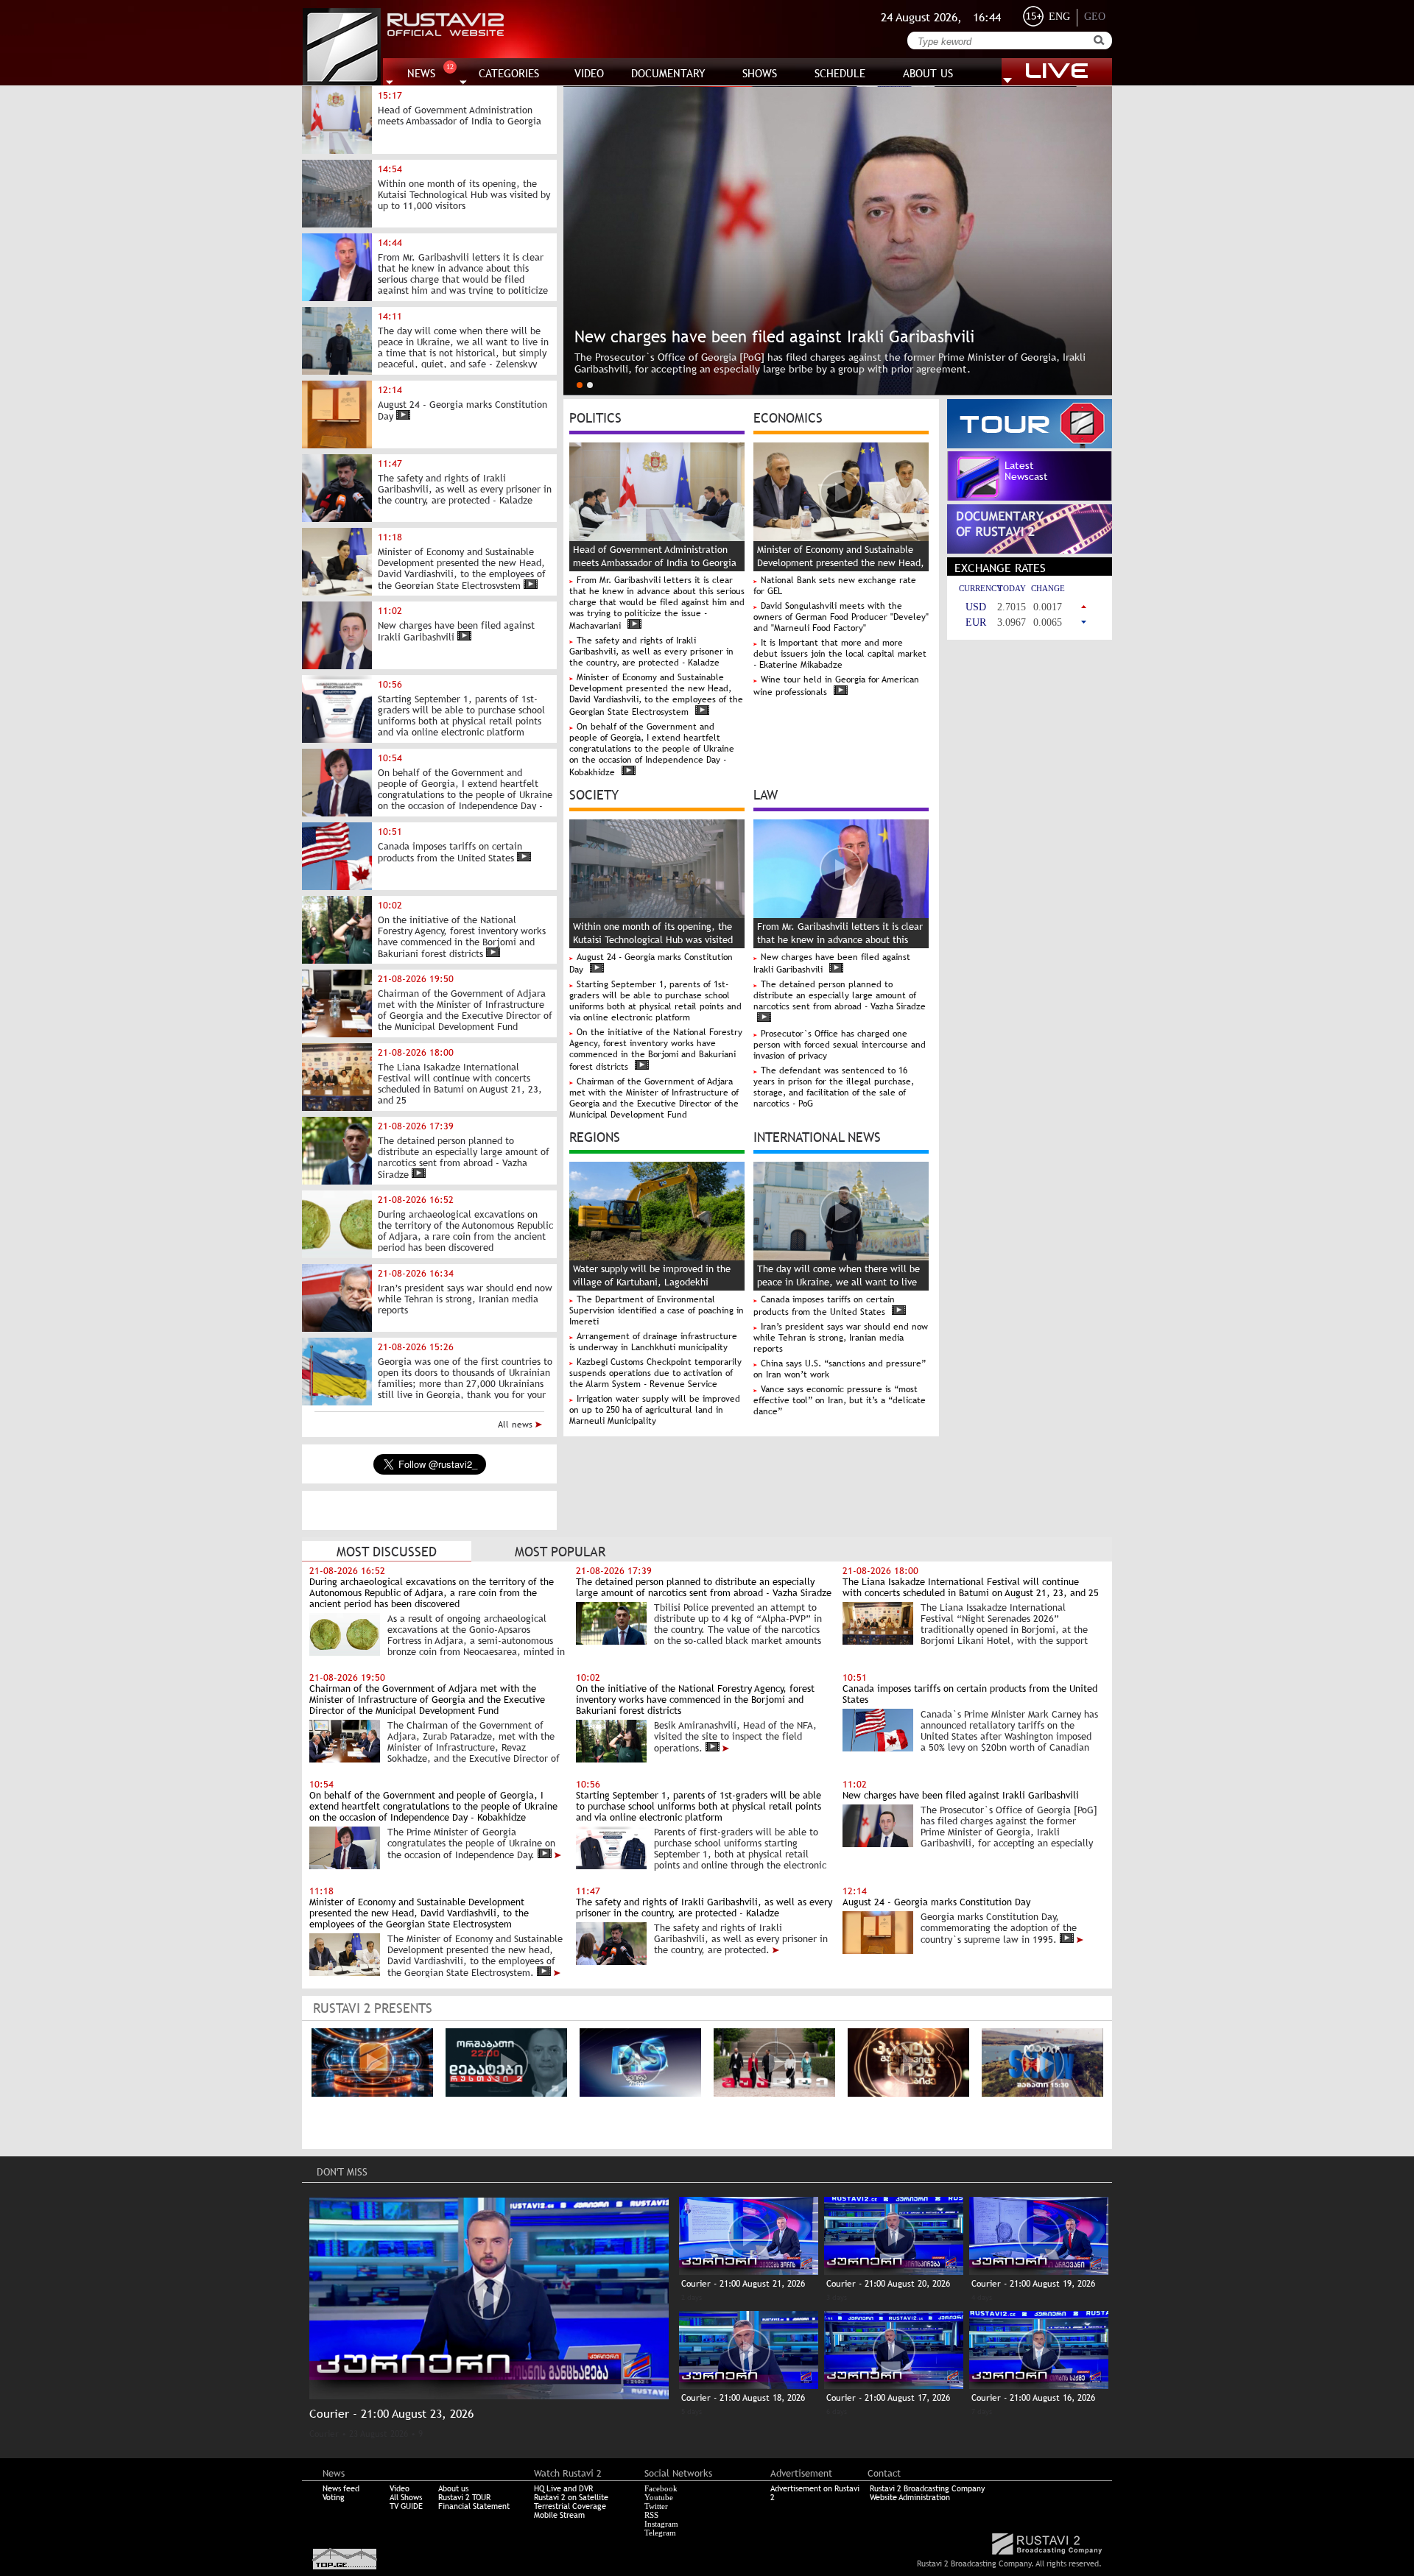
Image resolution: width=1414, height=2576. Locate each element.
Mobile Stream (559, 2515)
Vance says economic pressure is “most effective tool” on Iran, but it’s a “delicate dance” (840, 1400)
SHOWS (760, 73)
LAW (766, 794)
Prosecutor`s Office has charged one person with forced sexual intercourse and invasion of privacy (840, 1045)
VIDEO (589, 73)
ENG (1059, 17)
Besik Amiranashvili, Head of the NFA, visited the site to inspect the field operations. (735, 1737)
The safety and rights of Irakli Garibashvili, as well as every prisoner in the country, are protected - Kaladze (651, 652)
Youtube (659, 2497)
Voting (334, 2497)
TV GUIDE (406, 2506)
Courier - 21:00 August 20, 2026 (888, 2284)
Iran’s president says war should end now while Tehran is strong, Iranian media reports (841, 1338)
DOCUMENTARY (668, 73)
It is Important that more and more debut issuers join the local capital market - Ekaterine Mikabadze (840, 654)
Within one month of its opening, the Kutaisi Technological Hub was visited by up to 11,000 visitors (653, 940)
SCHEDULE (840, 73)
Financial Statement (474, 2506)
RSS (651, 2515)
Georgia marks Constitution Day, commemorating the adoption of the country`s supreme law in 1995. (999, 1928)
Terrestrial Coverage (570, 2506)
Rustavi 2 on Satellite (571, 2497)
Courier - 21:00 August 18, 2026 (743, 2398)
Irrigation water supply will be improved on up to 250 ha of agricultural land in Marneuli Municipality (655, 1410)
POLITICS (595, 417)
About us (453, 2488)
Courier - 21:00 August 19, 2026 (1033, 2284)
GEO (1095, 17)
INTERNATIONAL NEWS (817, 1136)
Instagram (661, 2524)
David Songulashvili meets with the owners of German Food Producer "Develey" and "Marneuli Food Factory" (841, 617)
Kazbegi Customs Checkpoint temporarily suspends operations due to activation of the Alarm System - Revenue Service (655, 1373)
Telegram (660, 2533)
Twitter (656, 2506)
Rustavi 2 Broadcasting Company (927, 2488)
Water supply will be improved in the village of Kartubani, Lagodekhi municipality (652, 1282)
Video (400, 2488)
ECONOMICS (788, 417)
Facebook (661, 2488)
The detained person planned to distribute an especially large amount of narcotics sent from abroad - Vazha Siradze (840, 995)
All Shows (406, 2497)
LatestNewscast (1026, 471)
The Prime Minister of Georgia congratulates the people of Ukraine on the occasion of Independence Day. (471, 1843)
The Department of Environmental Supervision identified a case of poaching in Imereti (657, 1310)
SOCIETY (594, 794)
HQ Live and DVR (563, 2488)
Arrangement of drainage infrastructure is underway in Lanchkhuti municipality (653, 1342)
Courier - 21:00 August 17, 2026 (888, 2398)
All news (517, 1425)
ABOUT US (928, 73)
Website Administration (910, 2497)
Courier (324, 2434)
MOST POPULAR (560, 1552)
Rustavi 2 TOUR (464, 2497)
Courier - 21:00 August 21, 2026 (743, 2284)
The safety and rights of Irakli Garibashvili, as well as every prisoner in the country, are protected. (741, 1939)
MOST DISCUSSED (387, 1552)
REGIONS (595, 1136)
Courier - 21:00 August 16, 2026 (1033, 2398)
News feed (341, 2488)
